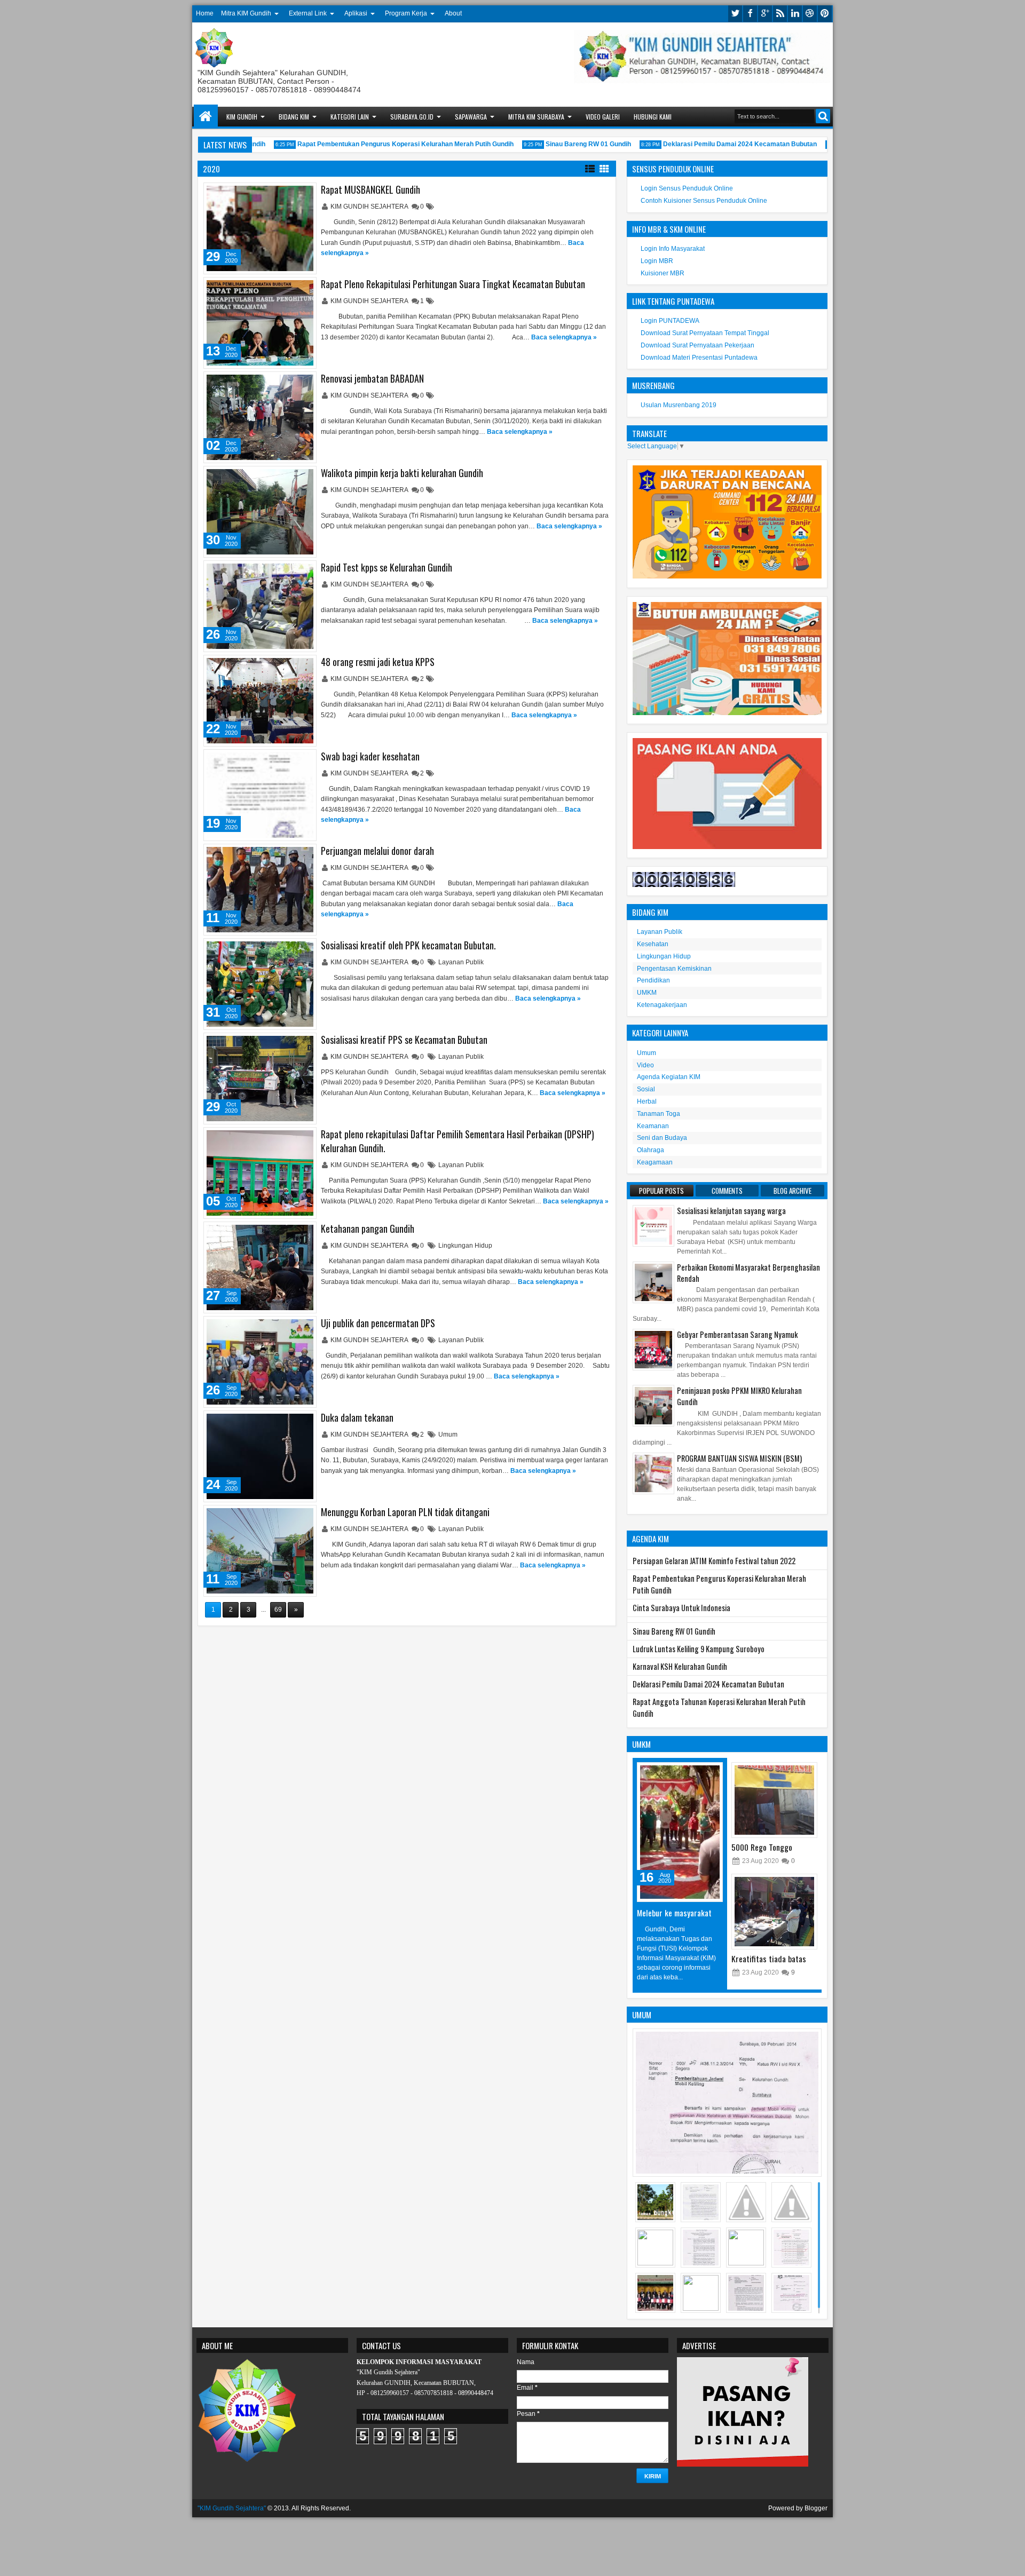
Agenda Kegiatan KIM (669, 1077)
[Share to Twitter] (293, 193)
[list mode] (590, 168)
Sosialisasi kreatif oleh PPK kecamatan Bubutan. (408, 945)
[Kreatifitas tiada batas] (774, 1912)
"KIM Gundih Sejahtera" (232, 2508)
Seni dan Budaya (662, 1138)
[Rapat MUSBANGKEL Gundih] (260, 228)
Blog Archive (793, 1191)
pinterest (825, 14)
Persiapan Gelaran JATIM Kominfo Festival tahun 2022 (714, 1561)
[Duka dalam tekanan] (260, 1456)
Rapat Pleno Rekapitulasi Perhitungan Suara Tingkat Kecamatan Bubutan (453, 284)
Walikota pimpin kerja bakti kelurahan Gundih (402, 473)
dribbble (810, 14)
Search (823, 116)
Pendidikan (653, 980)
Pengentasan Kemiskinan (674, 969)
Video (645, 1065)
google (765, 14)
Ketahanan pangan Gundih (368, 1228)
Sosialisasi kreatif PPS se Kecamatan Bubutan (404, 1040)
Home (205, 13)
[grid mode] (604, 168)
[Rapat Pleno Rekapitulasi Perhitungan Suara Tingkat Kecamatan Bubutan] (260, 323)
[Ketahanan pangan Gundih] (260, 1267)
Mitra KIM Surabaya (536, 117)
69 (278, 1610)
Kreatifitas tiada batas (769, 1959)
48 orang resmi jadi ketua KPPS (378, 662)
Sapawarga (471, 117)
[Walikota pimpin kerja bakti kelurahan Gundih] (260, 512)
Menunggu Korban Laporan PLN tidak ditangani (405, 1512)
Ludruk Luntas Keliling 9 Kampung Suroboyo (699, 1649)
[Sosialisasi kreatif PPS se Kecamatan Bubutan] (260, 1079)
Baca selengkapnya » (564, 337)
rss (780, 14)
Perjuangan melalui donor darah (377, 851)
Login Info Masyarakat (673, 249)
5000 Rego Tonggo (762, 1847)
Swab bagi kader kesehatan (370, 756)
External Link (308, 13)
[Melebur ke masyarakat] (680, 1832)
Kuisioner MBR (663, 273)
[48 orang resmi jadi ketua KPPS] (260, 701)
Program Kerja (406, 13)
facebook (750, 14)
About (453, 13)
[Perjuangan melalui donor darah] (260, 890)
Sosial (646, 1089)
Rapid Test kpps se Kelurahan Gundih (387, 567)
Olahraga (651, 1150)
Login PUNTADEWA (670, 321)
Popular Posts (661, 1191)
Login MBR (657, 261)
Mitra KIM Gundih (246, 13)
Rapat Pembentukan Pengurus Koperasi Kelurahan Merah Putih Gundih (373, 144)
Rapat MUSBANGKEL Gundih (370, 189)
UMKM (647, 993)
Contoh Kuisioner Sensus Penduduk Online (704, 201)
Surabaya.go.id (412, 117)
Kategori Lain (350, 117)
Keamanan (653, 1126)
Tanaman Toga (659, 1114)
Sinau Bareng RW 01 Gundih (556, 144)
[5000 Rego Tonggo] (774, 1800)
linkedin (795, 14)
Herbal (647, 1101)
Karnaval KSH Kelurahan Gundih (680, 1666)
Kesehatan (653, 944)
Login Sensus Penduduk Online (687, 188)
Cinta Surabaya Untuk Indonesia (681, 1608)
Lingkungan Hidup (465, 1246)
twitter (735, 14)
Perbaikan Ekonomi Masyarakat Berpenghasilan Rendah (748, 1273)
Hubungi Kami (653, 117)
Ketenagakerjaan (662, 1005)
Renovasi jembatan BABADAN (372, 378)
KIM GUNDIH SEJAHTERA (370, 207)
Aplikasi (356, 13)
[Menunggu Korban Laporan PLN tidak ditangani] (260, 1551)
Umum (448, 1434)
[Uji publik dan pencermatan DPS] (260, 1362)
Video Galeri (603, 117)
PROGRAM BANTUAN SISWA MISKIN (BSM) (739, 1458)
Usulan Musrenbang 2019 (679, 405)
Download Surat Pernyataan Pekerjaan (697, 345)
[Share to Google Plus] (304, 193)
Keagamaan (655, 1162)
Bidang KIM (294, 117)
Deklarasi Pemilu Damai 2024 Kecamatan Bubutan (707, 144)
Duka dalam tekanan (357, 1417)
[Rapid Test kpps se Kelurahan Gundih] (260, 606)
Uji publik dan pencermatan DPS (378, 1323)
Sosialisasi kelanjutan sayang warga (731, 1211)
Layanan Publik (461, 962)
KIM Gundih (242, 117)
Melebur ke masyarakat (674, 1913)
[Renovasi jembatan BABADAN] (260, 417)
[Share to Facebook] (281, 193)
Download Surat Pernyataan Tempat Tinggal (705, 333)
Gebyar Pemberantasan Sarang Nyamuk (737, 1334)
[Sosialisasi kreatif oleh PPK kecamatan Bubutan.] (260, 984)
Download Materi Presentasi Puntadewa (699, 358)
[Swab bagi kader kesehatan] (260, 795)
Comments (727, 1191)
